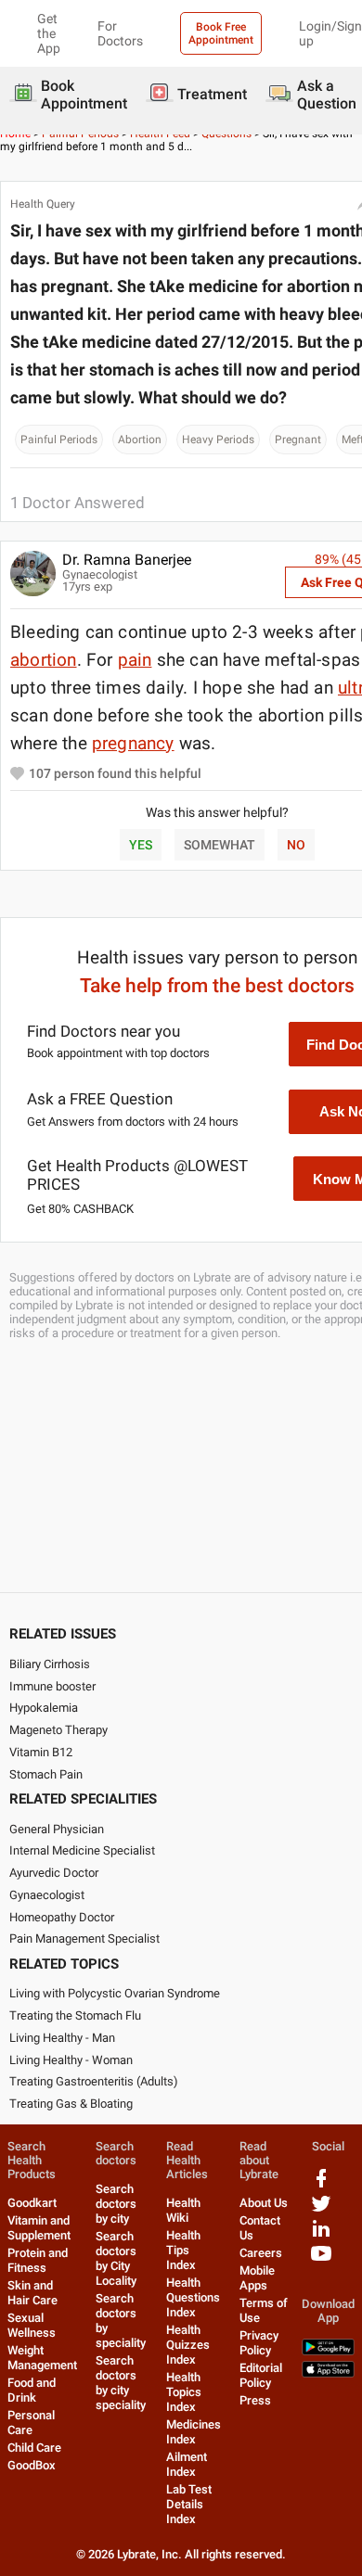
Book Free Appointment (221, 33)
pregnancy (133, 743)
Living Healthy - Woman (71, 2060)
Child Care (34, 2448)
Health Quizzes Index (188, 2345)
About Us (264, 2203)
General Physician (57, 1829)
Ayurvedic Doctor (54, 1873)
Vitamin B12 (41, 1752)
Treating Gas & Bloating (71, 2104)
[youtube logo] (321, 2260)
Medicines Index (194, 2432)
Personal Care (31, 2423)
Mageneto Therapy (58, 1730)
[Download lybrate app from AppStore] (328, 2373)
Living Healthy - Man (62, 2038)
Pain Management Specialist (84, 1938)
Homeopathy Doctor (62, 1917)
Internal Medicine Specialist (82, 1850)
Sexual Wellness (32, 2325)
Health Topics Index (184, 2392)
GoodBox (32, 2465)
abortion (44, 660)
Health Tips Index (183, 2250)
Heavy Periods (218, 440)
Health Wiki (183, 2210)
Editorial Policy (261, 2375)
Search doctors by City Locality (116, 2258)
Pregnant (298, 440)
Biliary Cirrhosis (50, 1664)
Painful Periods (59, 440)
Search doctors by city (116, 2204)
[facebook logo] (321, 2185)
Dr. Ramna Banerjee (127, 560)
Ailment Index (187, 2464)
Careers (261, 2253)
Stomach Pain (46, 1774)
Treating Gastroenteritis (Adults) (94, 2081)
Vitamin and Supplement (39, 2228)
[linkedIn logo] (321, 2235)
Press (255, 2400)
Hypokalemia (44, 1708)
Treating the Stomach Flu (75, 2015)
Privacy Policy (259, 2343)
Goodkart (32, 2203)
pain (135, 660)
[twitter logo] (321, 2210)
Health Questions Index (193, 2297)
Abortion (140, 440)
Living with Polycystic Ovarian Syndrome (115, 1993)
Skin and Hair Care (32, 2293)
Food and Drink (32, 2390)
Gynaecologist (47, 1895)
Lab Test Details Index (189, 2504)
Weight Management (42, 2358)
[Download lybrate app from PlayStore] (328, 2351)
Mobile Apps (257, 2278)
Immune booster (52, 1686)
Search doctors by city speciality (121, 2383)
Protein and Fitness (38, 2260)
